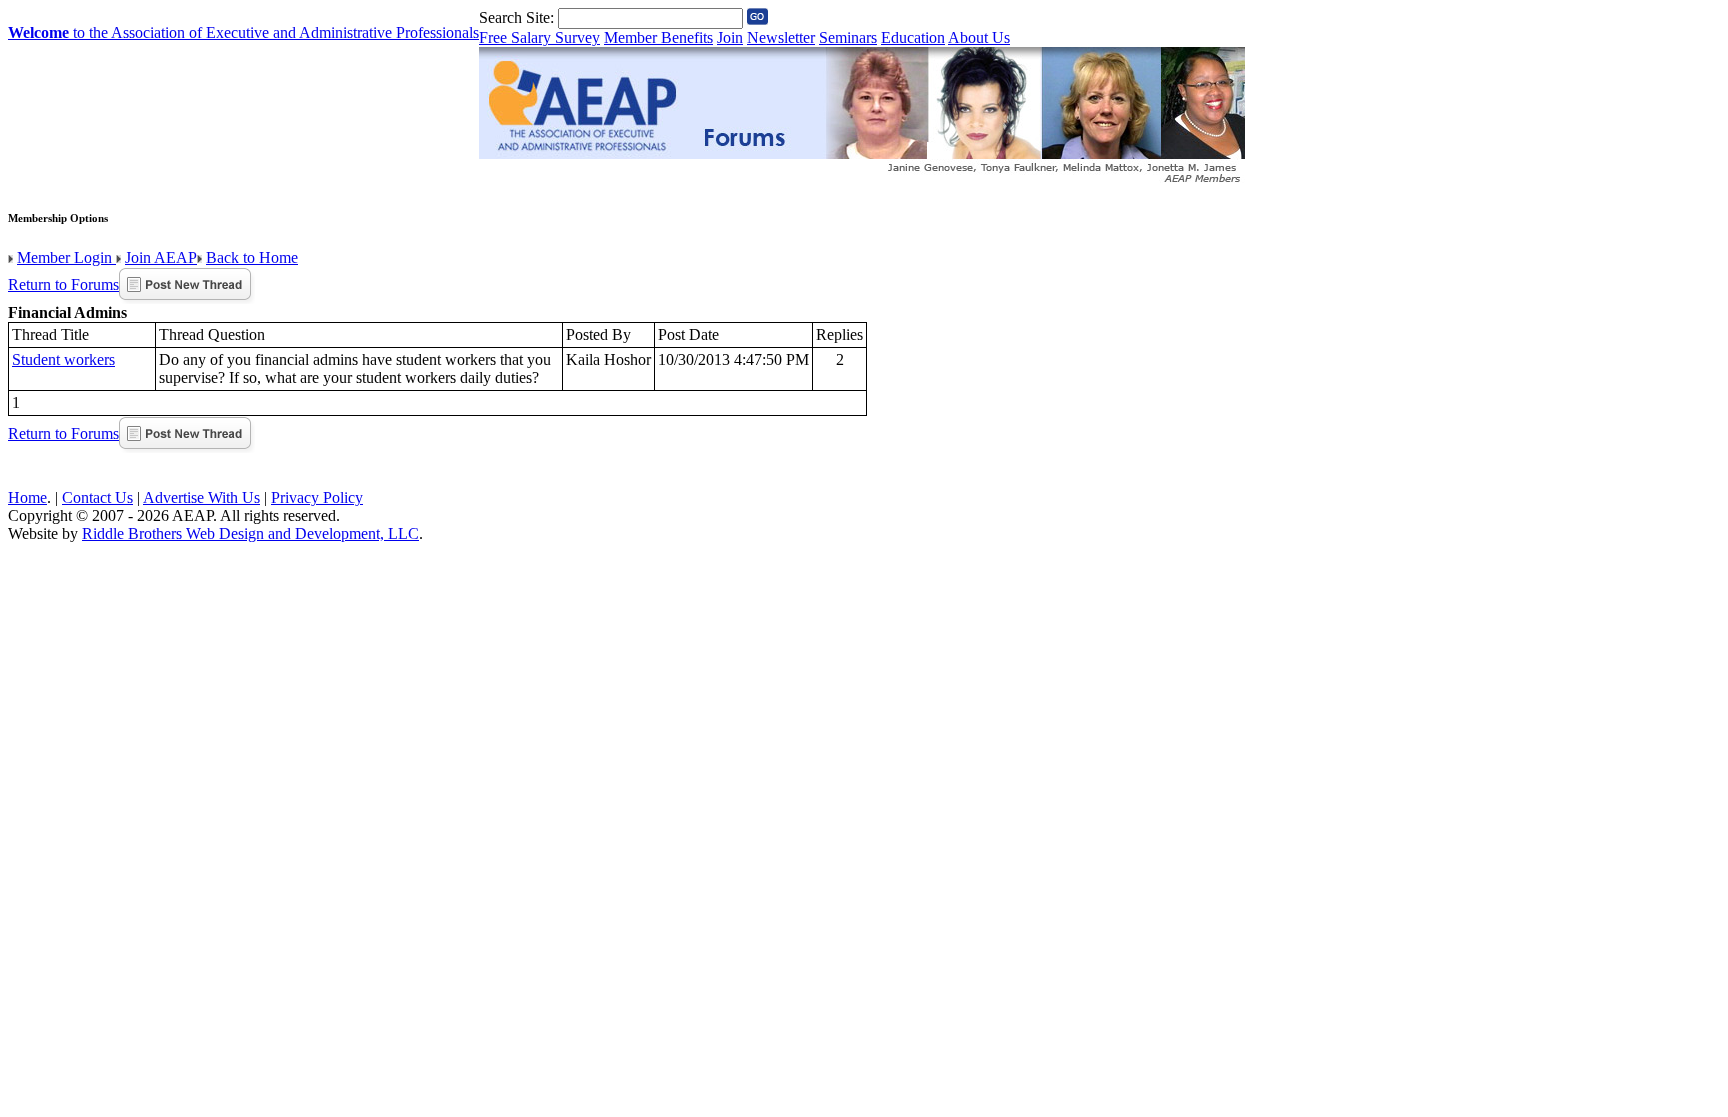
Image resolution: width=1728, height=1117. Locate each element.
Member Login (66, 257)
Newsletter (781, 37)
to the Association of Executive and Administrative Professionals (243, 32)
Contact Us (97, 497)
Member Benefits (658, 37)
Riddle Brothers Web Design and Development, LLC (250, 533)
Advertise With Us (201, 497)
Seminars (848, 37)
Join (730, 37)
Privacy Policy (317, 497)
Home (27, 497)
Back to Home (252, 257)
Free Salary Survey (539, 37)
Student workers (63, 359)
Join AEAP (161, 257)
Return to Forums (63, 284)
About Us (979, 37)
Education (913, 37)
